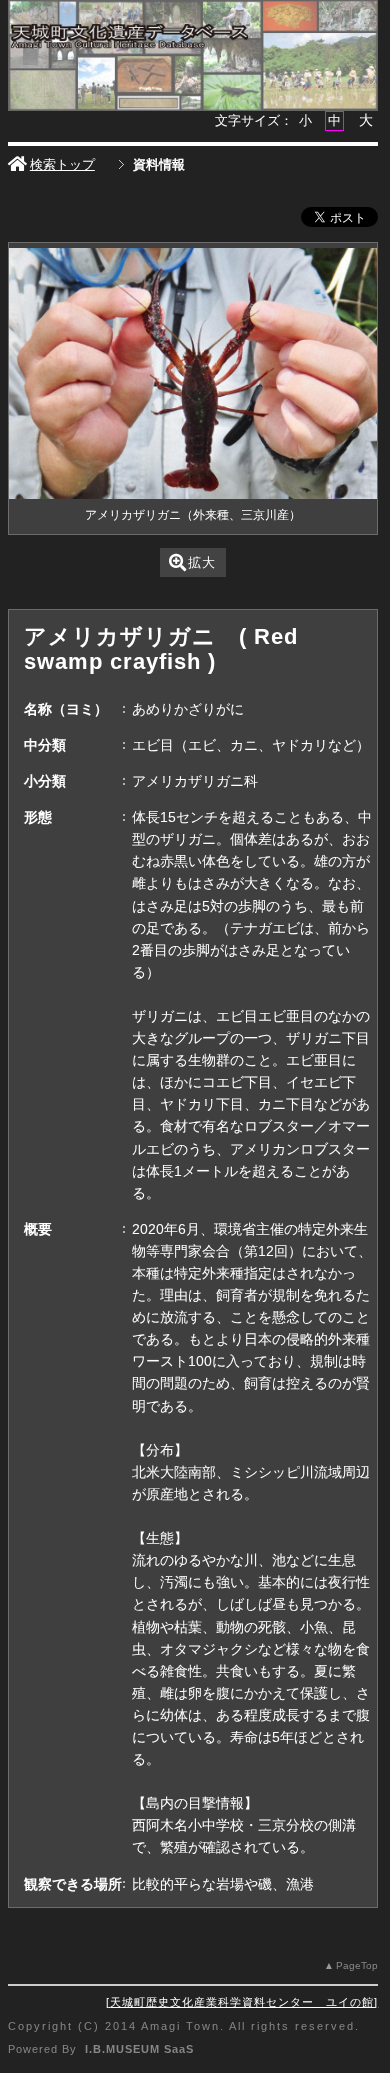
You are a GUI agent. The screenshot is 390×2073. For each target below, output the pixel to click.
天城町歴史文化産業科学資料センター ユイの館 (242, 2002)
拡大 (202, 562)
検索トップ (62, 164)
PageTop (357, 1965)
